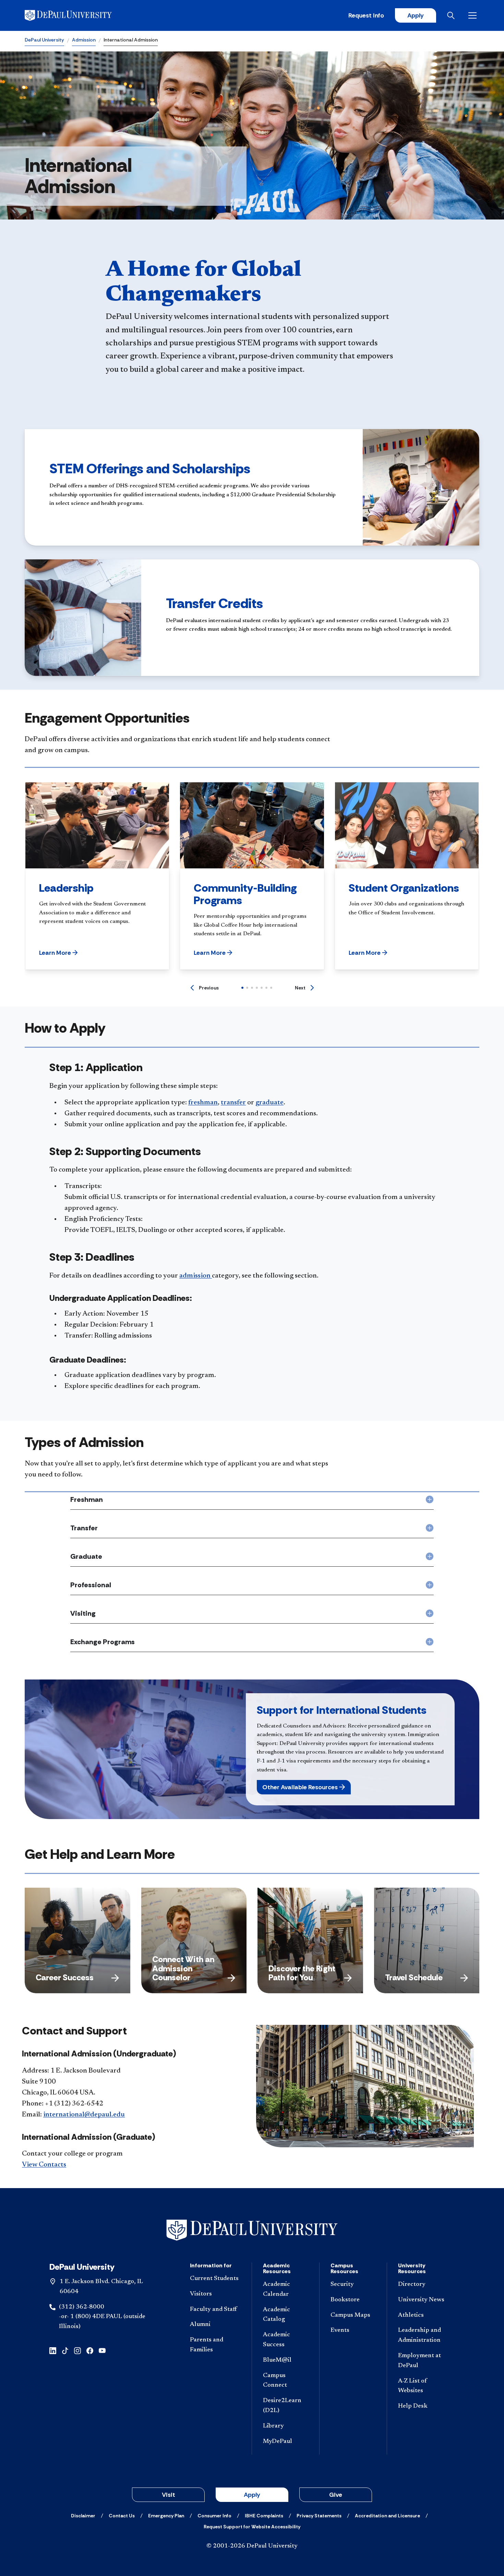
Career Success (65, 1977)
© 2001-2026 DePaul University (252, 2546)
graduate (269, 1103)
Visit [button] (169, 2495)
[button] (58, 953)
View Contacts (44, 2165)
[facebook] (90, 2350)
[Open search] (452, 15)
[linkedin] (53, 2350)
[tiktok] (65, 2350)
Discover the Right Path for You (302, 1973)
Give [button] (336, 2495)
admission (196, 1276)
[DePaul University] (78, 15)
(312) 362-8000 (82, 2307)
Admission (84, 40)
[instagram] (77, 2350)
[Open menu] (474, 15)
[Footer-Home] (252, 2230)
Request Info (366, 15)
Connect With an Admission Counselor (183, 1968)
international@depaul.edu (84, 2115)
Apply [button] (252, 2495)
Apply (416, 15)
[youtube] (102, 2350)
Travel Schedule (414, 1977)
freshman (203, 1103)
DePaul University (44, 40)
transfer (233, 1103)
